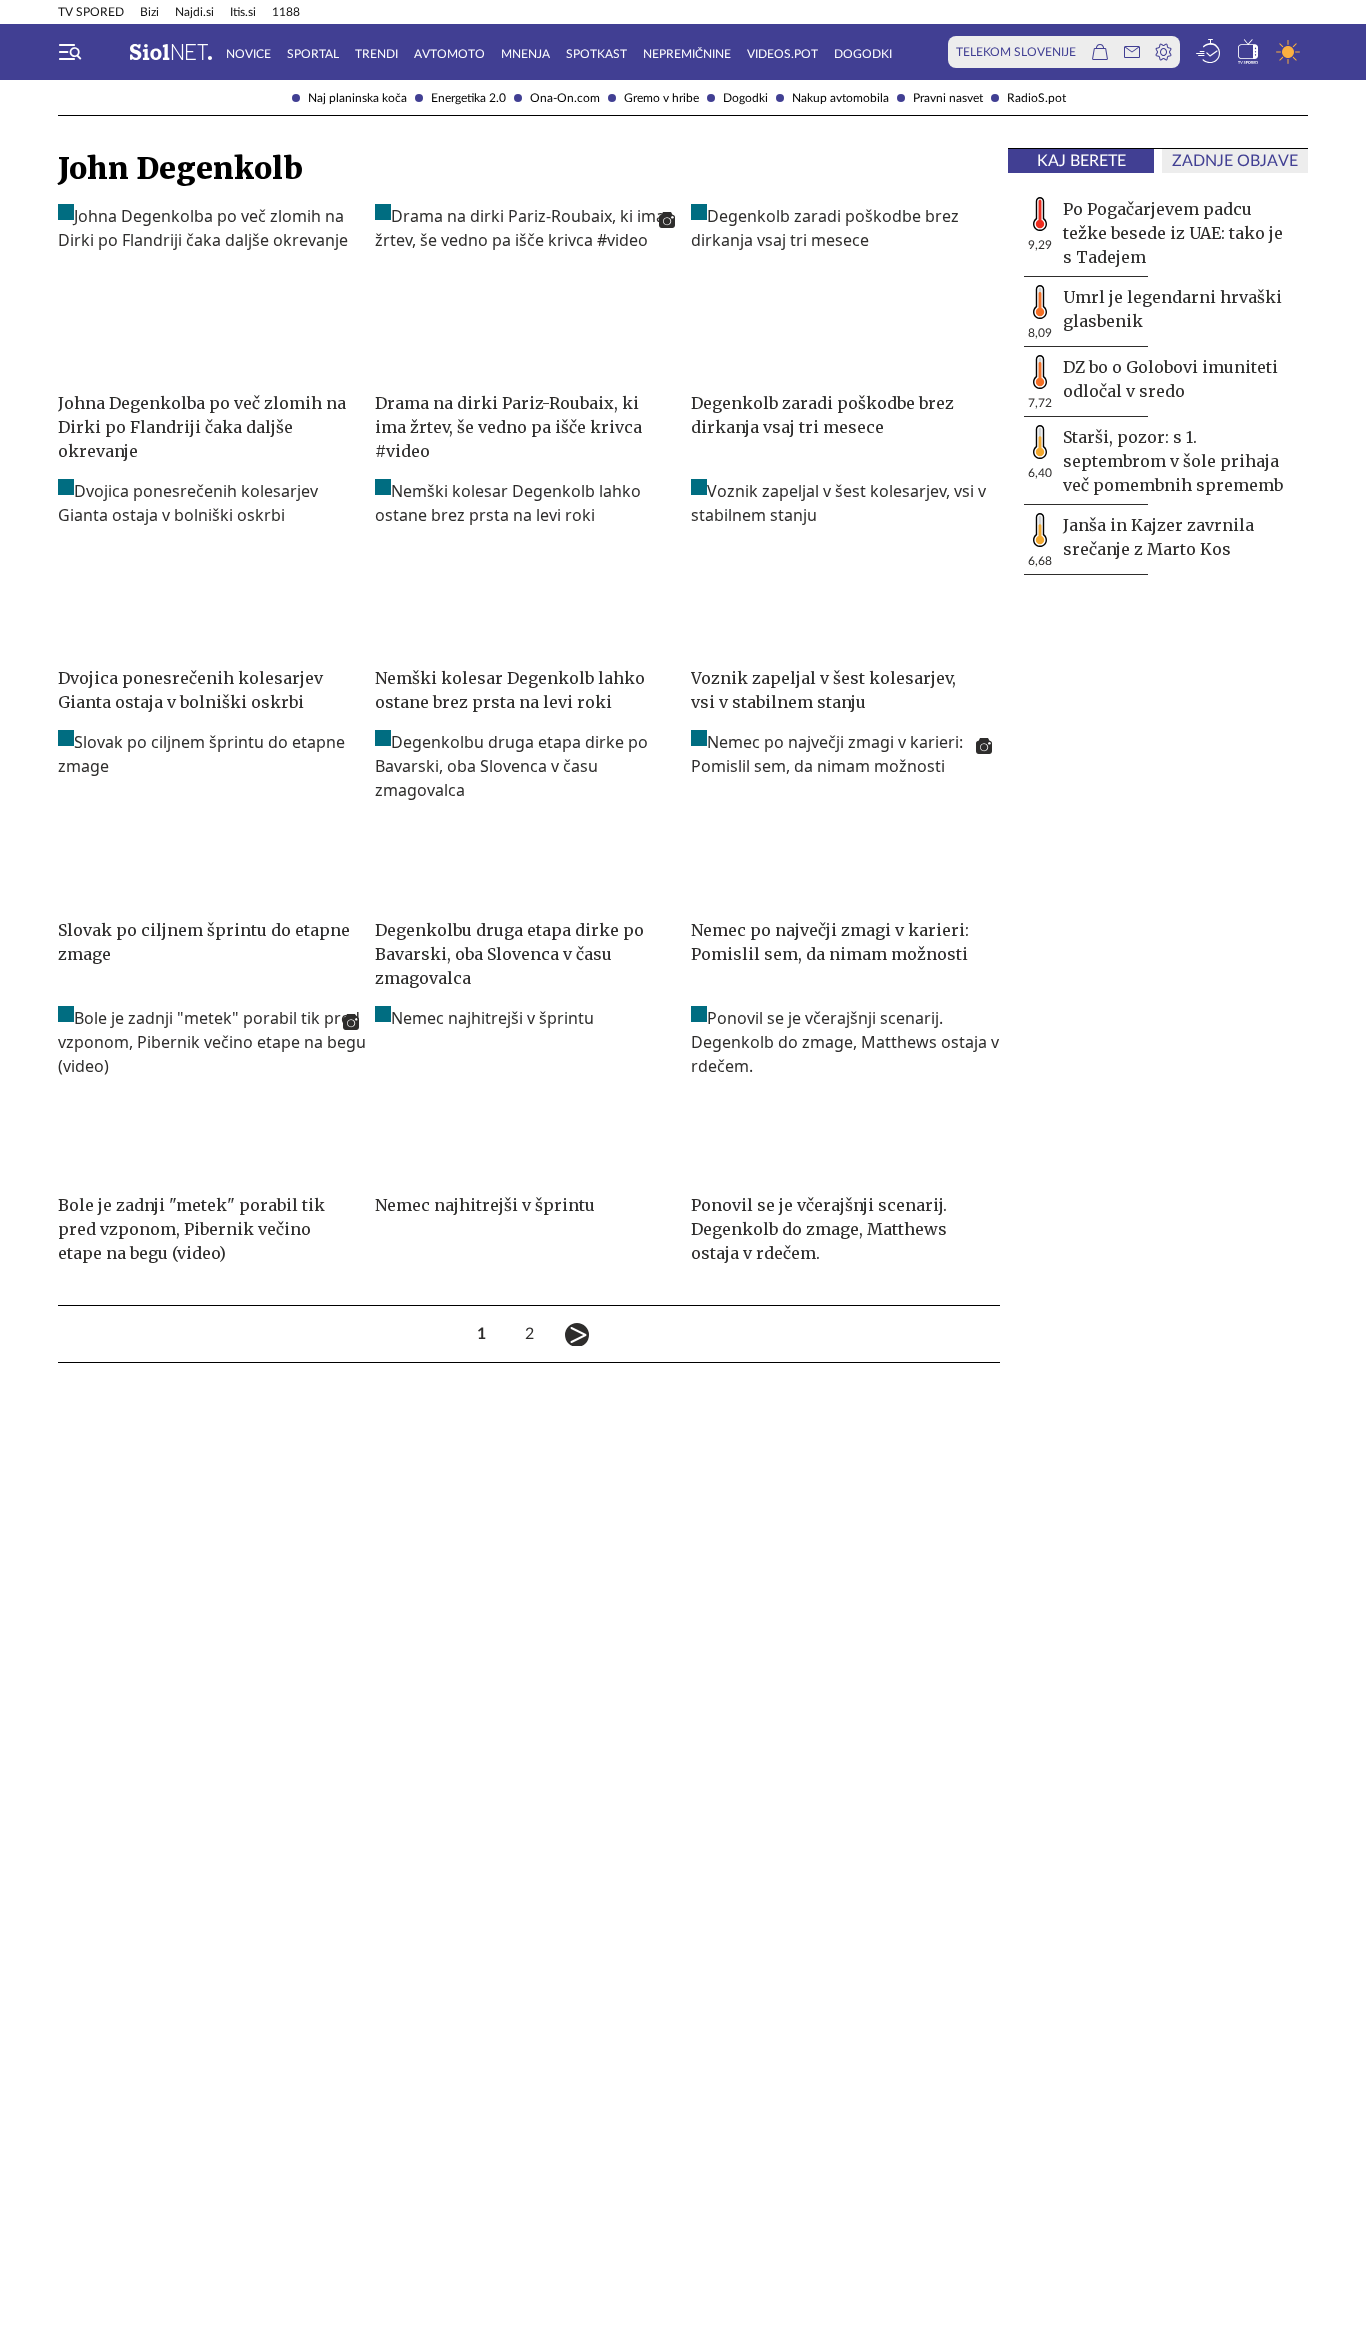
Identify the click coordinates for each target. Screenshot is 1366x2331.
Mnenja (525, 54)
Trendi (376, 54)
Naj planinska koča (357, 98)
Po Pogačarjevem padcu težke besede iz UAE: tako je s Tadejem (1173, 233)
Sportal (313, 54)
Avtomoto (449, 54)
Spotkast (596, 54)
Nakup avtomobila (840, 98)
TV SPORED (91, 12)
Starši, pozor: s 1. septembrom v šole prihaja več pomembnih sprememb (1173, 461)
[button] (70, 52)
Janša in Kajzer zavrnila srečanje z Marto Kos (1158, 537)
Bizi (149, 12)
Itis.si (243, 12)
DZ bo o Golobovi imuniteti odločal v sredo (1170, 379)
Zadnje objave (1235, 161)
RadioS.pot (1036, 98)
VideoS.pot (782, 54)
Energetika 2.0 (468, 98)
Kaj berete (1081, 161)
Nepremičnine (687, 54)
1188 (286, 12)
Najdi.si (194, 12)
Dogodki (745, 98)
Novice (248, 54)
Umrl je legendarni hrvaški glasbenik (1172, 309)
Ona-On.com (565, 98)
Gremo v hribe (661, 98)
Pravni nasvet (948, 98)
